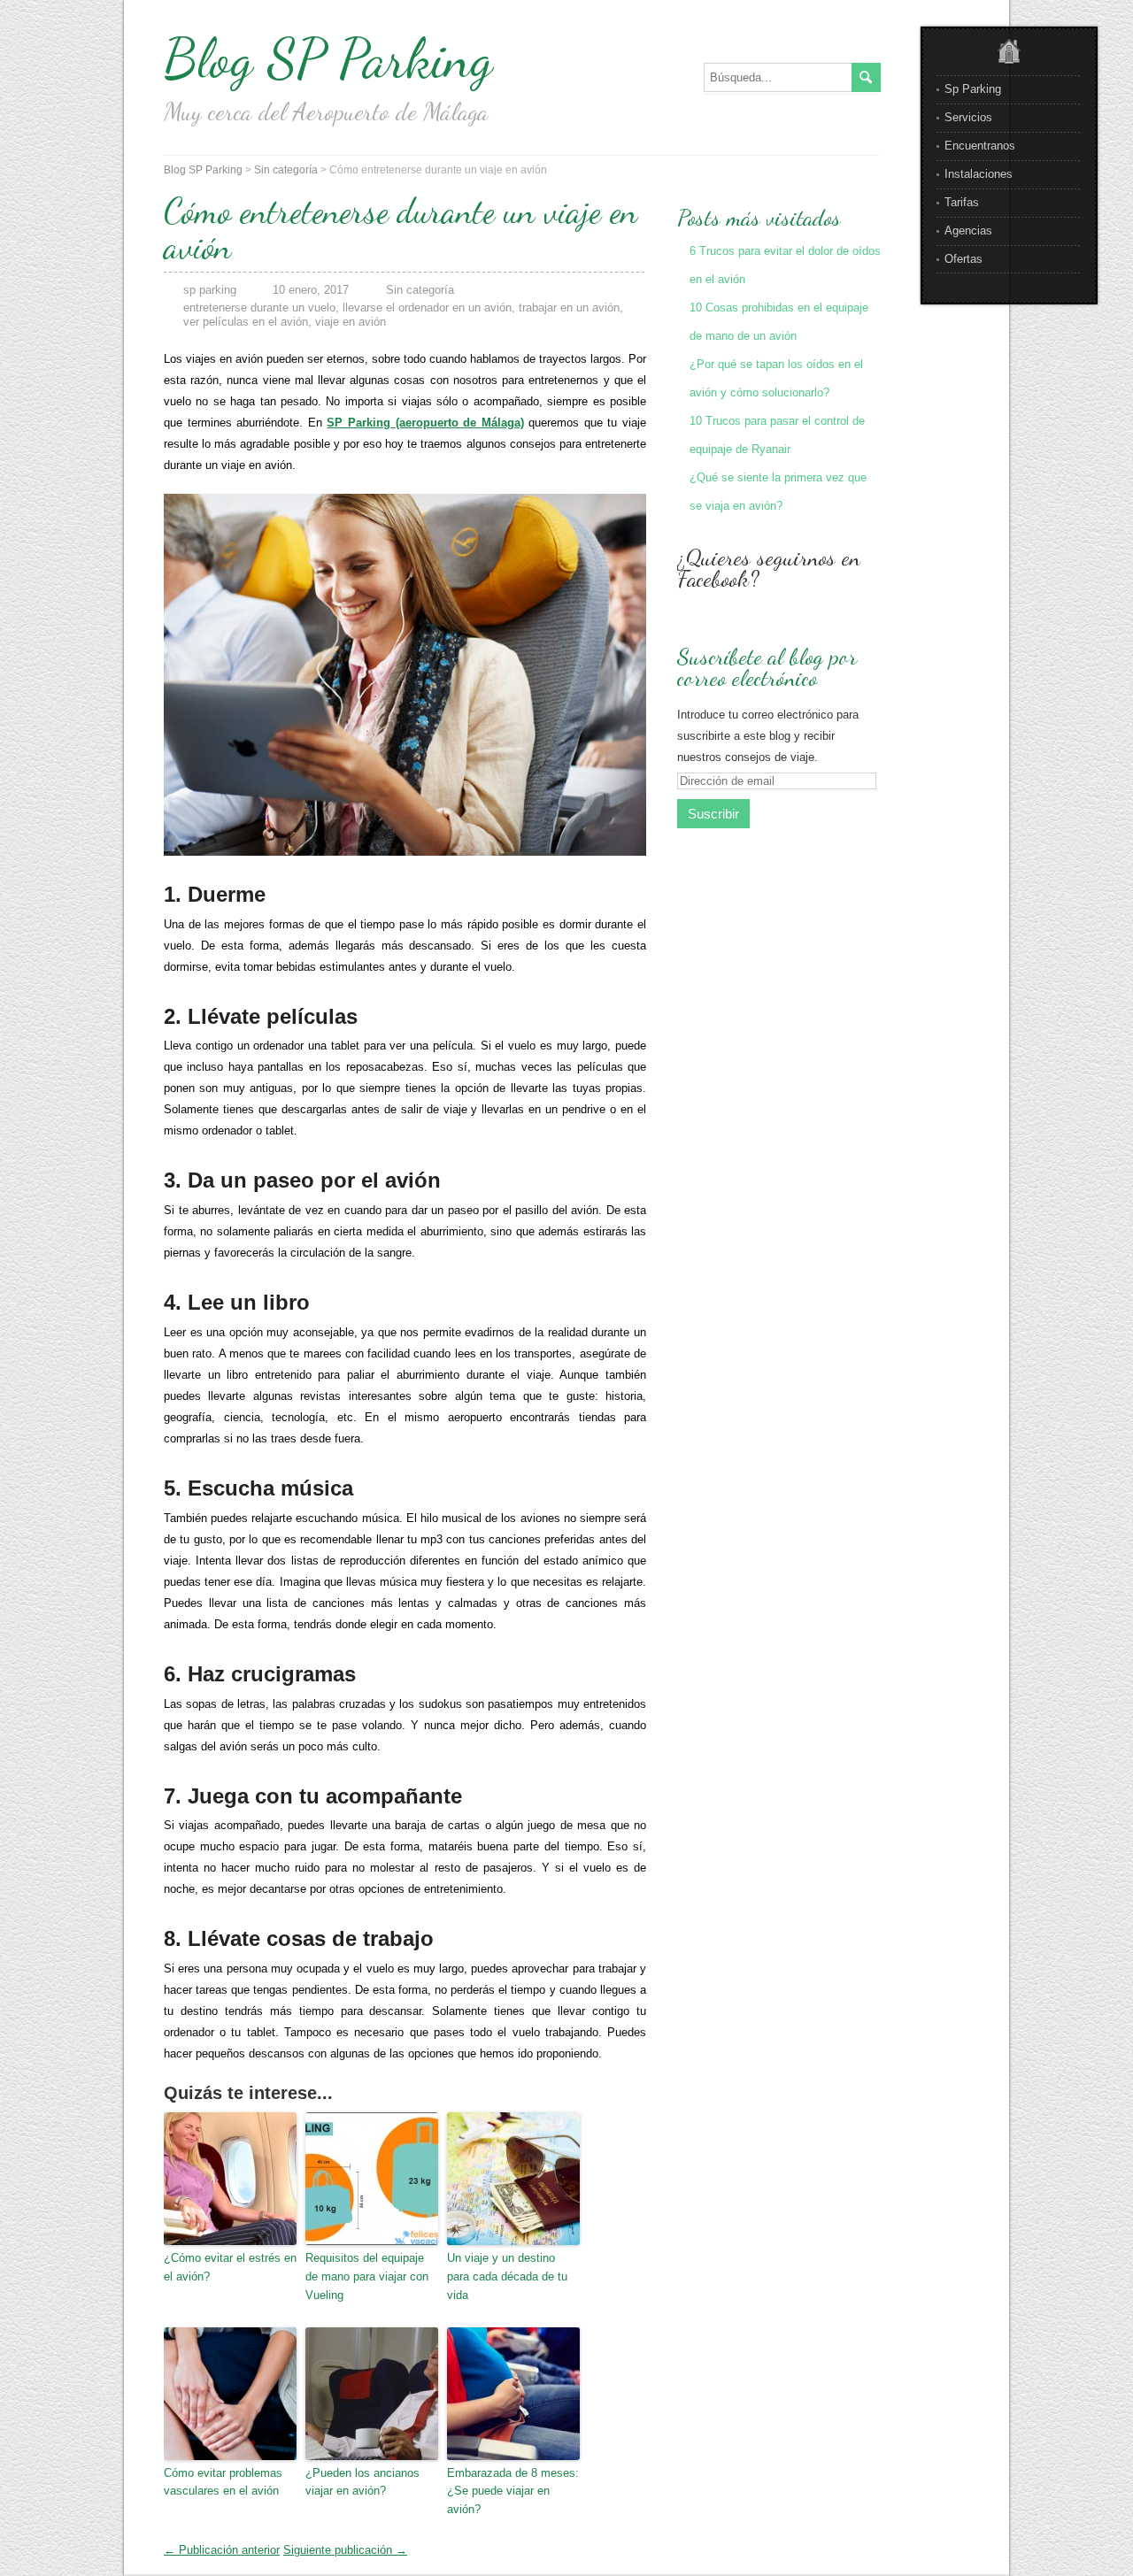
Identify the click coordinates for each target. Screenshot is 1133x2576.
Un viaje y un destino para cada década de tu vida (507, 2276)
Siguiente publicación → (345, 2550)
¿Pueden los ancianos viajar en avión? (362, 2482)
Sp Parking (973, 89)
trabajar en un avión (569, 308)
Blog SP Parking (328, 58)
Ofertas (963, 259)
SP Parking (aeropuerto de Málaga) (425, 423)
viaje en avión (351, 322)
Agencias (968, 231)
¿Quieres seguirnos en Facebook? (769, 568)
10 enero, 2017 (311, 290)
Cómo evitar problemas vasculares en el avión (223, 2482)
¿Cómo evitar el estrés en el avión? (230, 2267)
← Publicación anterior (222, 2550)
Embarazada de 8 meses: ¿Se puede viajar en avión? (513, 2491)
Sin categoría (286, 170)
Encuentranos (980, 146)
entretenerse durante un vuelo (259, 308)
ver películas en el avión (246, 322)
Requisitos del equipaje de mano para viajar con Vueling (367, 2276)
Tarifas (962, 202)
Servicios (968, 117)
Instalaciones (979, 174)
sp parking (210, 290)
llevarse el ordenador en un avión (427, 308)
